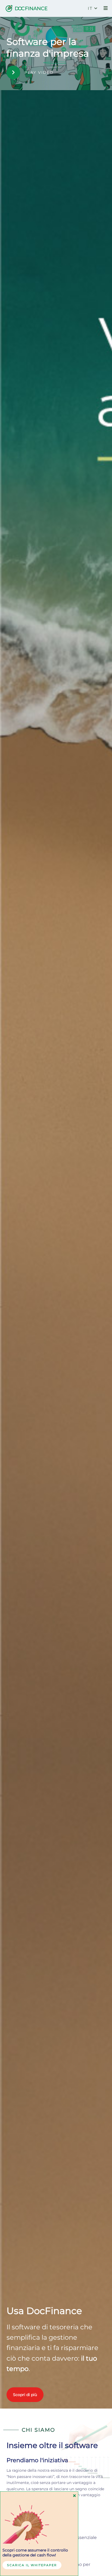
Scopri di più (25, 2395)
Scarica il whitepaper (32, 2565)
